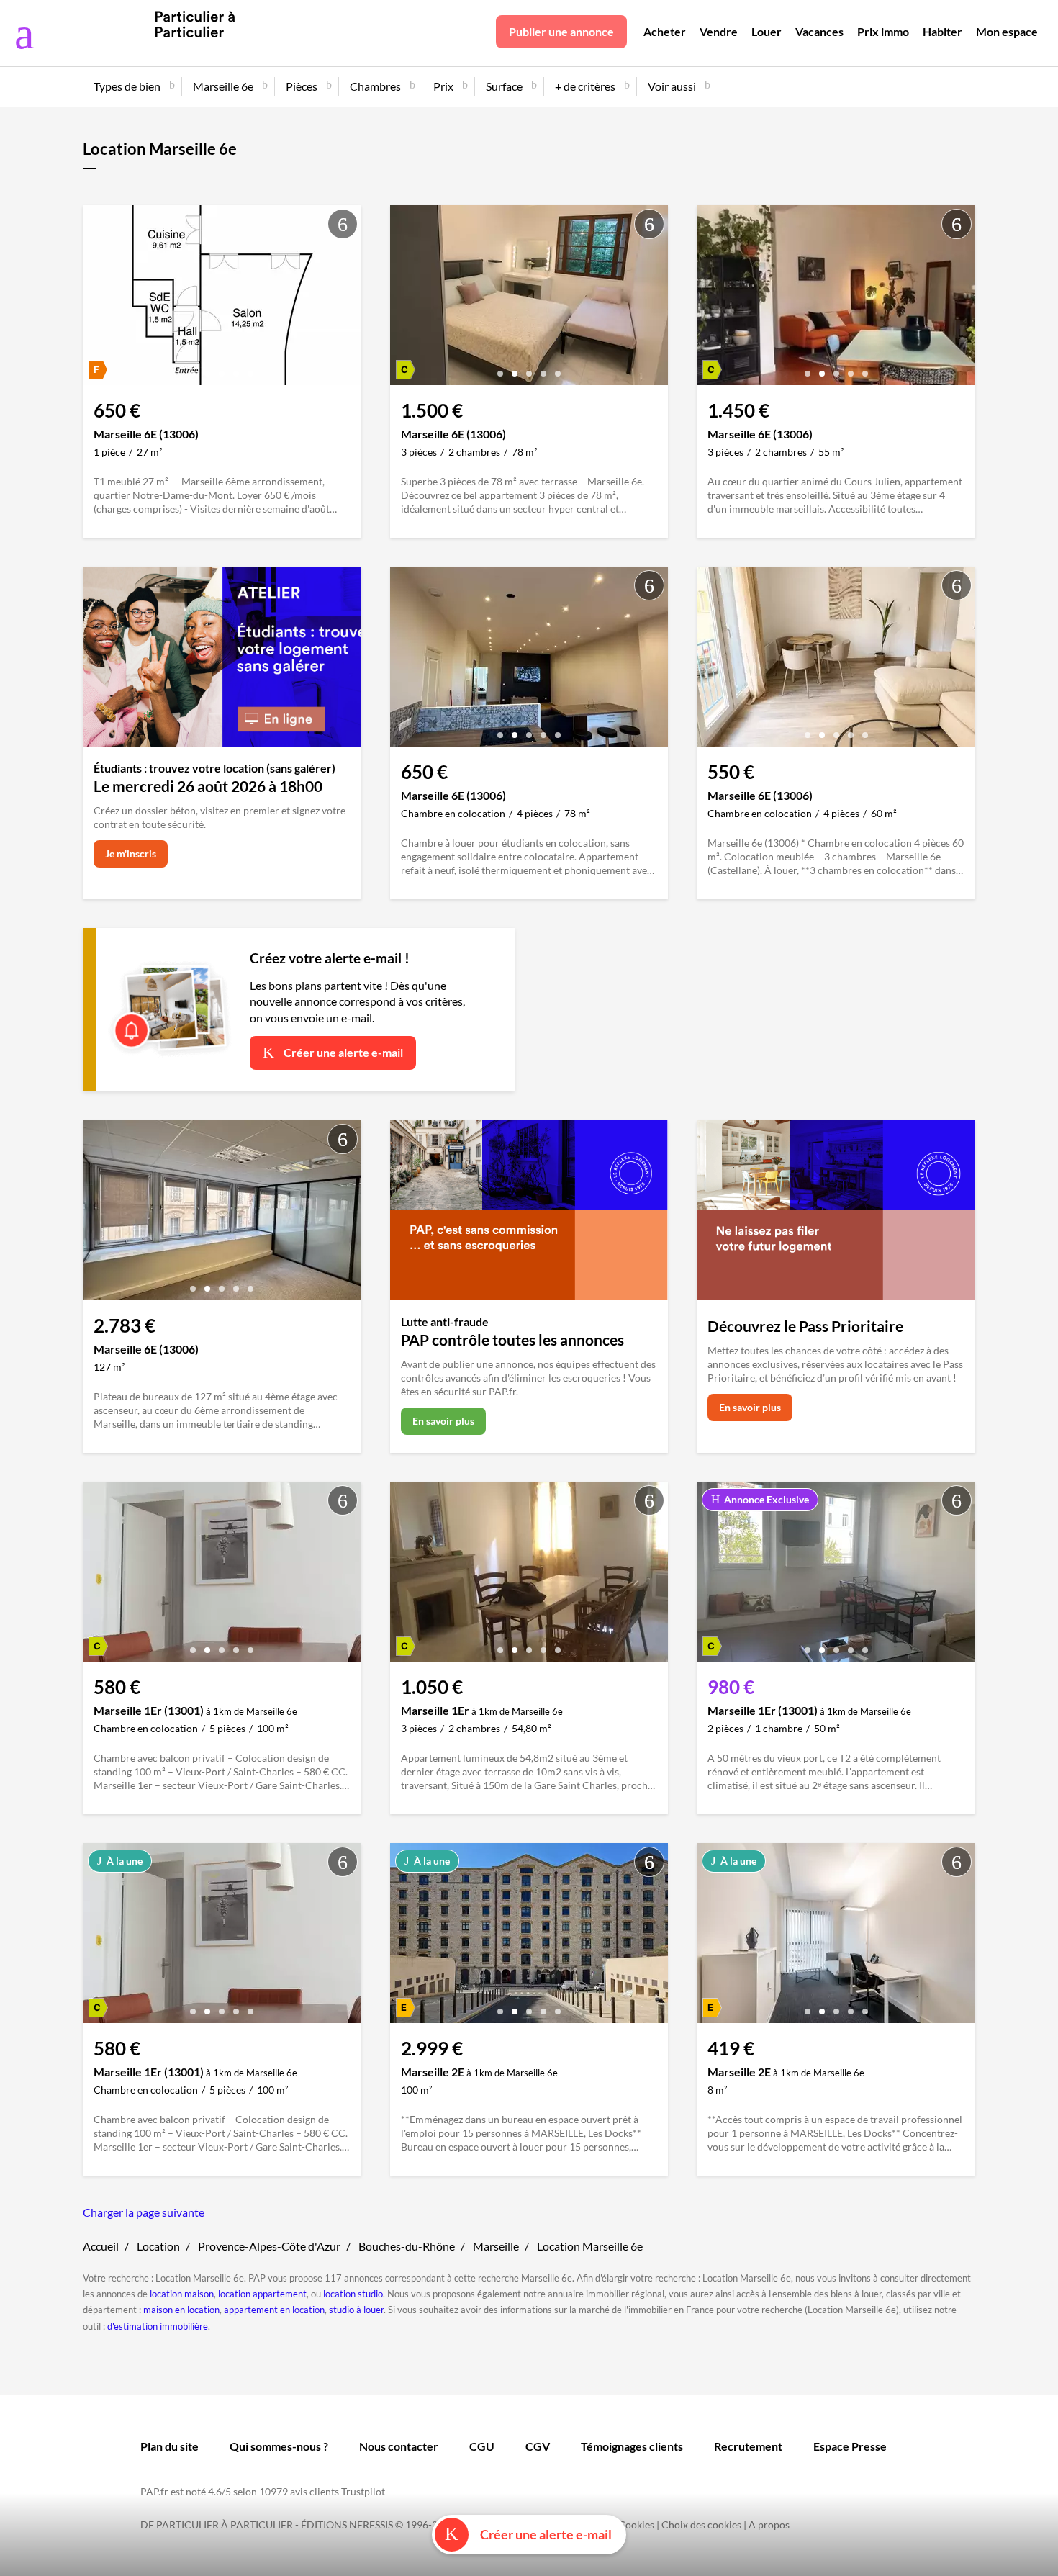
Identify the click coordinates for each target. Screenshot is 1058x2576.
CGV (538, 2446)
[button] (193, 368)
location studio (353, 2294)
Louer (767, 31)
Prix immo (883, 31)
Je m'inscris (131, 854)
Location (158, 2246)
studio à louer (356, 2310)
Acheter (665, 31)
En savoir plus (443, 1421)
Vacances (819, 31)
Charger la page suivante (144, 2212)
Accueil (101, 2246)
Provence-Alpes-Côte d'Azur (269, 2246)
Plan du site (169, 2446)
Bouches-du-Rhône (407, 2246)
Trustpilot (363, 2491)
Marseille (496, 2246)
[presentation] (97, 299)
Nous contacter (399, 2446)
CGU (482, 2446)
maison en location (181, 2310)
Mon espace (1007, 31)
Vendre (719, 31)
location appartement (262, 2294)
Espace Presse (850, 2446)
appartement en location (274, 2310)
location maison (182, 2294)
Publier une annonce (561, 31)
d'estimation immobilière (158, 2326)
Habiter (942, 31)
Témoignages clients (632, 2446)
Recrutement (748, 2446)
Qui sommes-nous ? (279, 2446)
